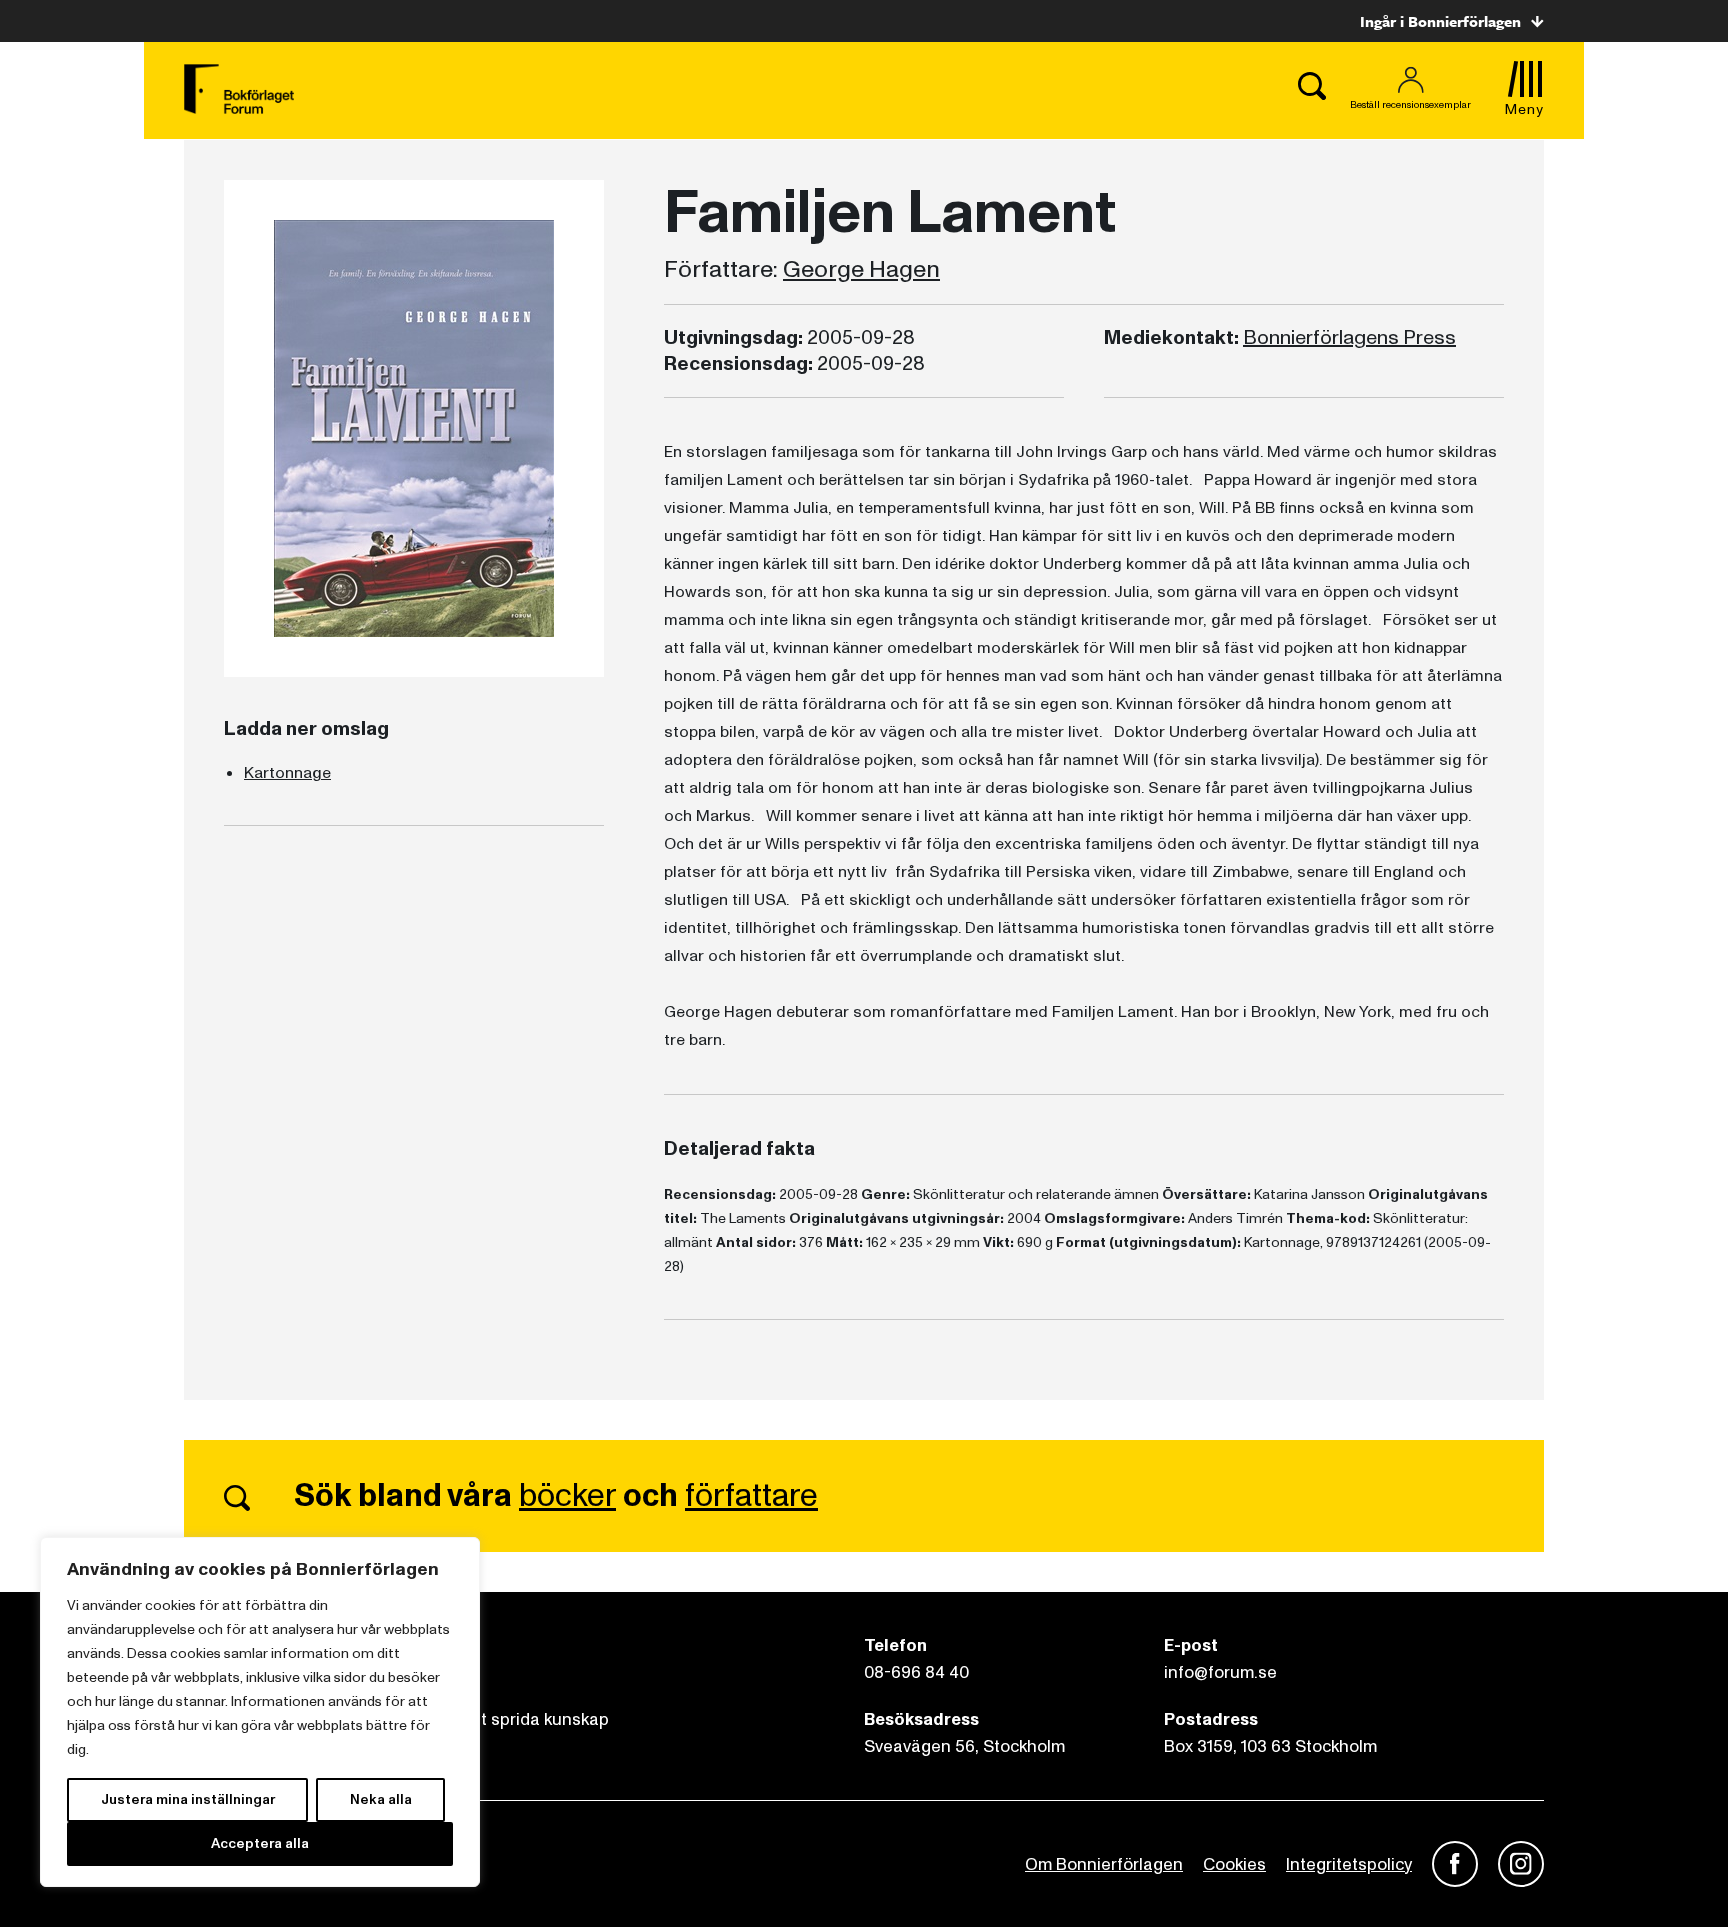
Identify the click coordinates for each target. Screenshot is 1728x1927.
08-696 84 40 (916, 1672)
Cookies (1234, 1864)
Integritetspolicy (1349, 1864)
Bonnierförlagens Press (1349, 338)
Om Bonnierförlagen (1104, 1864)
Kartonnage (287, 773)
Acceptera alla (260, 1843)
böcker (567, 1496)
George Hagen (861, 270)
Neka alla (381, 1799)
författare (751, 1496)
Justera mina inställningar (188, 1799)
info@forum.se (1220, 1672)
